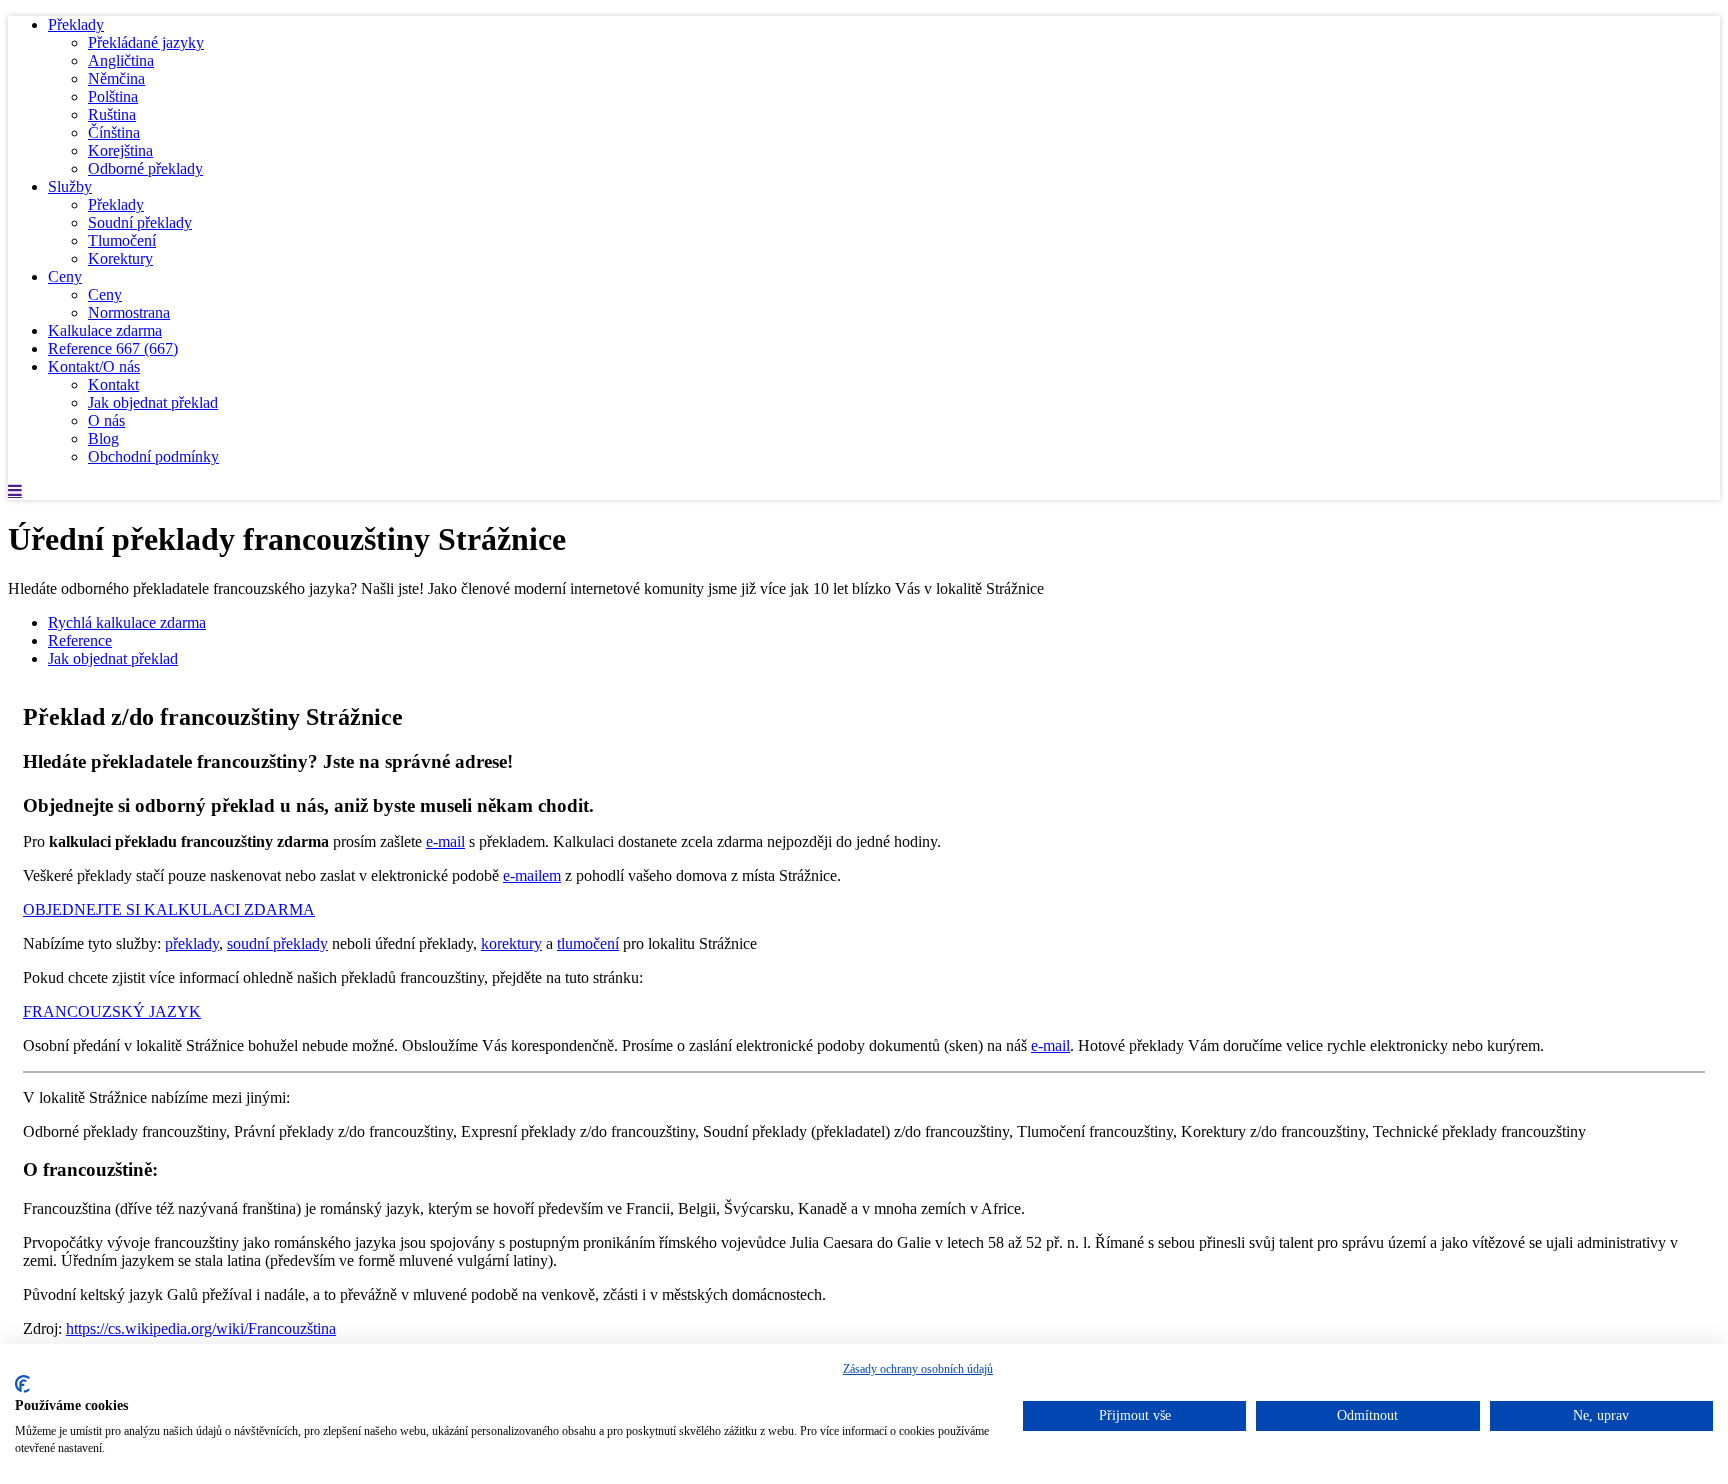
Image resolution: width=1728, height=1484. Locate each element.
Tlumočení (122, 240)
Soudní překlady (140, 222)
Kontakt (113, 384)
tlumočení (588, 943)
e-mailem (532, 875)
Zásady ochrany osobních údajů (918, 1369)
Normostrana (129, 312)
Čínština (114, 132)
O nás (106, 420)
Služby (70, 186)
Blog (103, 438)
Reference (113, 348)
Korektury (120, 258)
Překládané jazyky (146, 42)
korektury (511, 943)
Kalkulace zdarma (105, 330)
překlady (192, 943)
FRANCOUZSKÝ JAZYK (112, 1011)
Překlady (76, 24)
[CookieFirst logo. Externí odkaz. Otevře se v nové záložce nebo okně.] (22, 1384)
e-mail (445, 841)
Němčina (116, 78)
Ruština (112, 114)
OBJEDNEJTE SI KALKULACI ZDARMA (169, 909)
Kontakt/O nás (94, 366)
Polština (113, 96)
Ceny (65, 276)
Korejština (120, 150)
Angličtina (121, 60)
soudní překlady (277, 943)
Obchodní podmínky (153, 456)
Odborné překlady (145, 168)
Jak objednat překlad (153, 402)
